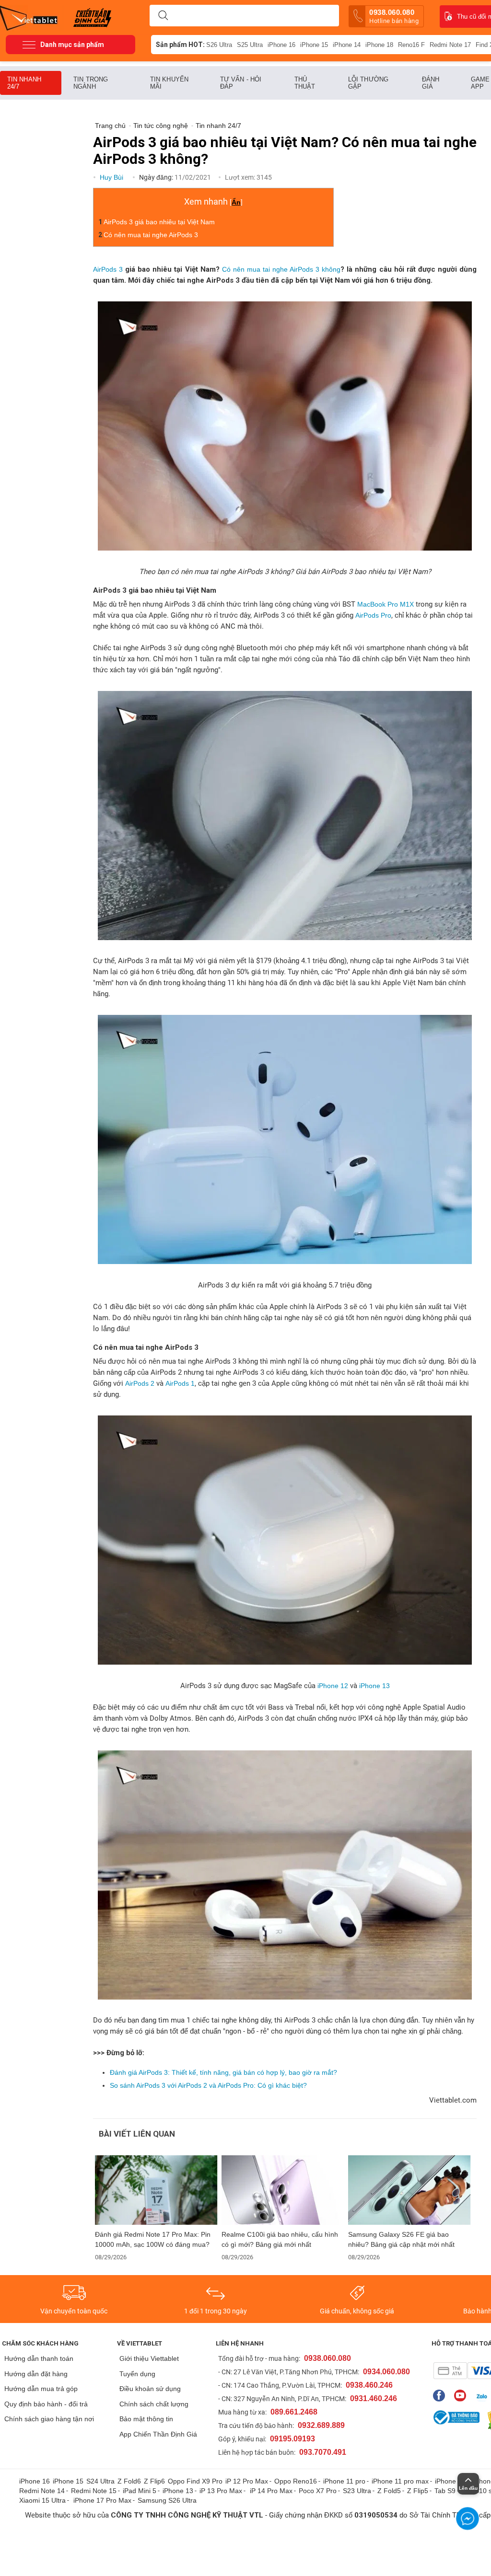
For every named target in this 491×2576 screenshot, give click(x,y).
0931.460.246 (374, 2398)
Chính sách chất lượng (154, 2404)
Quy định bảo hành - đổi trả (46, 2404)
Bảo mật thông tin (146, 2419)
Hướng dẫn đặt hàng (36, 2374)
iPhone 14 (347, 45)
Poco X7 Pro (318, 2491)
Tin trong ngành (91, 83)
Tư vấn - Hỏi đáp (241, 83)
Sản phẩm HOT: (180, 45)
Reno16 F (411, 45)
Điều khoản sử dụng (150, 2389)
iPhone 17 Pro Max (102, 2500)
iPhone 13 (374, 1686)
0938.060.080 (394, 16)
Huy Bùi (112, 177)
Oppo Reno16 (296, 2481)
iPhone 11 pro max (400, 2481)
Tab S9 (445, 2491)
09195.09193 (292, 2439)
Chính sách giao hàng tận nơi (49, 2419)
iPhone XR (451, 2481)
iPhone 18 (379, 45)
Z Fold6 (129, 2481)
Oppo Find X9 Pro (195, 2481)
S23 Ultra (357, 2491)
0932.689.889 (321, 2425)
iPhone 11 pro (344, 2481)
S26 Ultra (219, 45)
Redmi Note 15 (94, 2491)
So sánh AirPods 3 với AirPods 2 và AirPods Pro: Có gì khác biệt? (208, 2085)
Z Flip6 (154, 2481)
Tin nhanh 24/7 (24, 83)
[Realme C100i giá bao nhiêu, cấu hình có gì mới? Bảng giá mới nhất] (283, 2190)
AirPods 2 (140, 1383)
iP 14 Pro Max (271, 2491)
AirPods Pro (373, 615)
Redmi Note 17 (450, 45)
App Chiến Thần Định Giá (158, 2434)
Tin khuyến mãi (169, 83)
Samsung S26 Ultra (167, 2500)
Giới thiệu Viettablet (149, 2358)
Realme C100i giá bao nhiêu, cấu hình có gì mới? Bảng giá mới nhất (280, 2239)
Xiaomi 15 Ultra (42, 2500)
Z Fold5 (389, 2491)
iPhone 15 (314, 45)
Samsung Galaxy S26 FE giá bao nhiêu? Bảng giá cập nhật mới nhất (401, 2239)
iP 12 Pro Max (247, 2481)
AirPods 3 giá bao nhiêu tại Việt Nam (159, 222)
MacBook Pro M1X (386, 604)
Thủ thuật (305, 83)
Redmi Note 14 (42, 2491)
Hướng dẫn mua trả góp (41, 2389)
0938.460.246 (369, 2385)
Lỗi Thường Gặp (368, 83)
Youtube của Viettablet (462, 2396)
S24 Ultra (100, 2481)
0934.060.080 (386, 2372)
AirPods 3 (108, 269)
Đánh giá (431, 83)
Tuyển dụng (137, 2374)
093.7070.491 (323, 2452)
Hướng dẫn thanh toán (39, 2358)
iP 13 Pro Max (221, 2491)
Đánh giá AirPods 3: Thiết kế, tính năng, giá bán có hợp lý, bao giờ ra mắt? (223, 2072)
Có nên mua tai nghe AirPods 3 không (281, 269)
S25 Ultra (250, 45)
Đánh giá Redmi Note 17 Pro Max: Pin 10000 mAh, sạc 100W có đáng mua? (153, 2239)
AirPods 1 (179, 1383)
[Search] (163, 16)
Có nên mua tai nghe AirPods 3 (151, 235)
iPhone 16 (281, 45)
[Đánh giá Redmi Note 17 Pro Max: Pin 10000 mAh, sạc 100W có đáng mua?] (156, 2190)
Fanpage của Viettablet (441, 2396)
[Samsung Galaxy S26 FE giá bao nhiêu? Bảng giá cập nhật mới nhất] (409, 2190)
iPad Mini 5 (140, 2491)
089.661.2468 (294, 2412)
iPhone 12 (333, 1686)
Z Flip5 (418, 2491)
